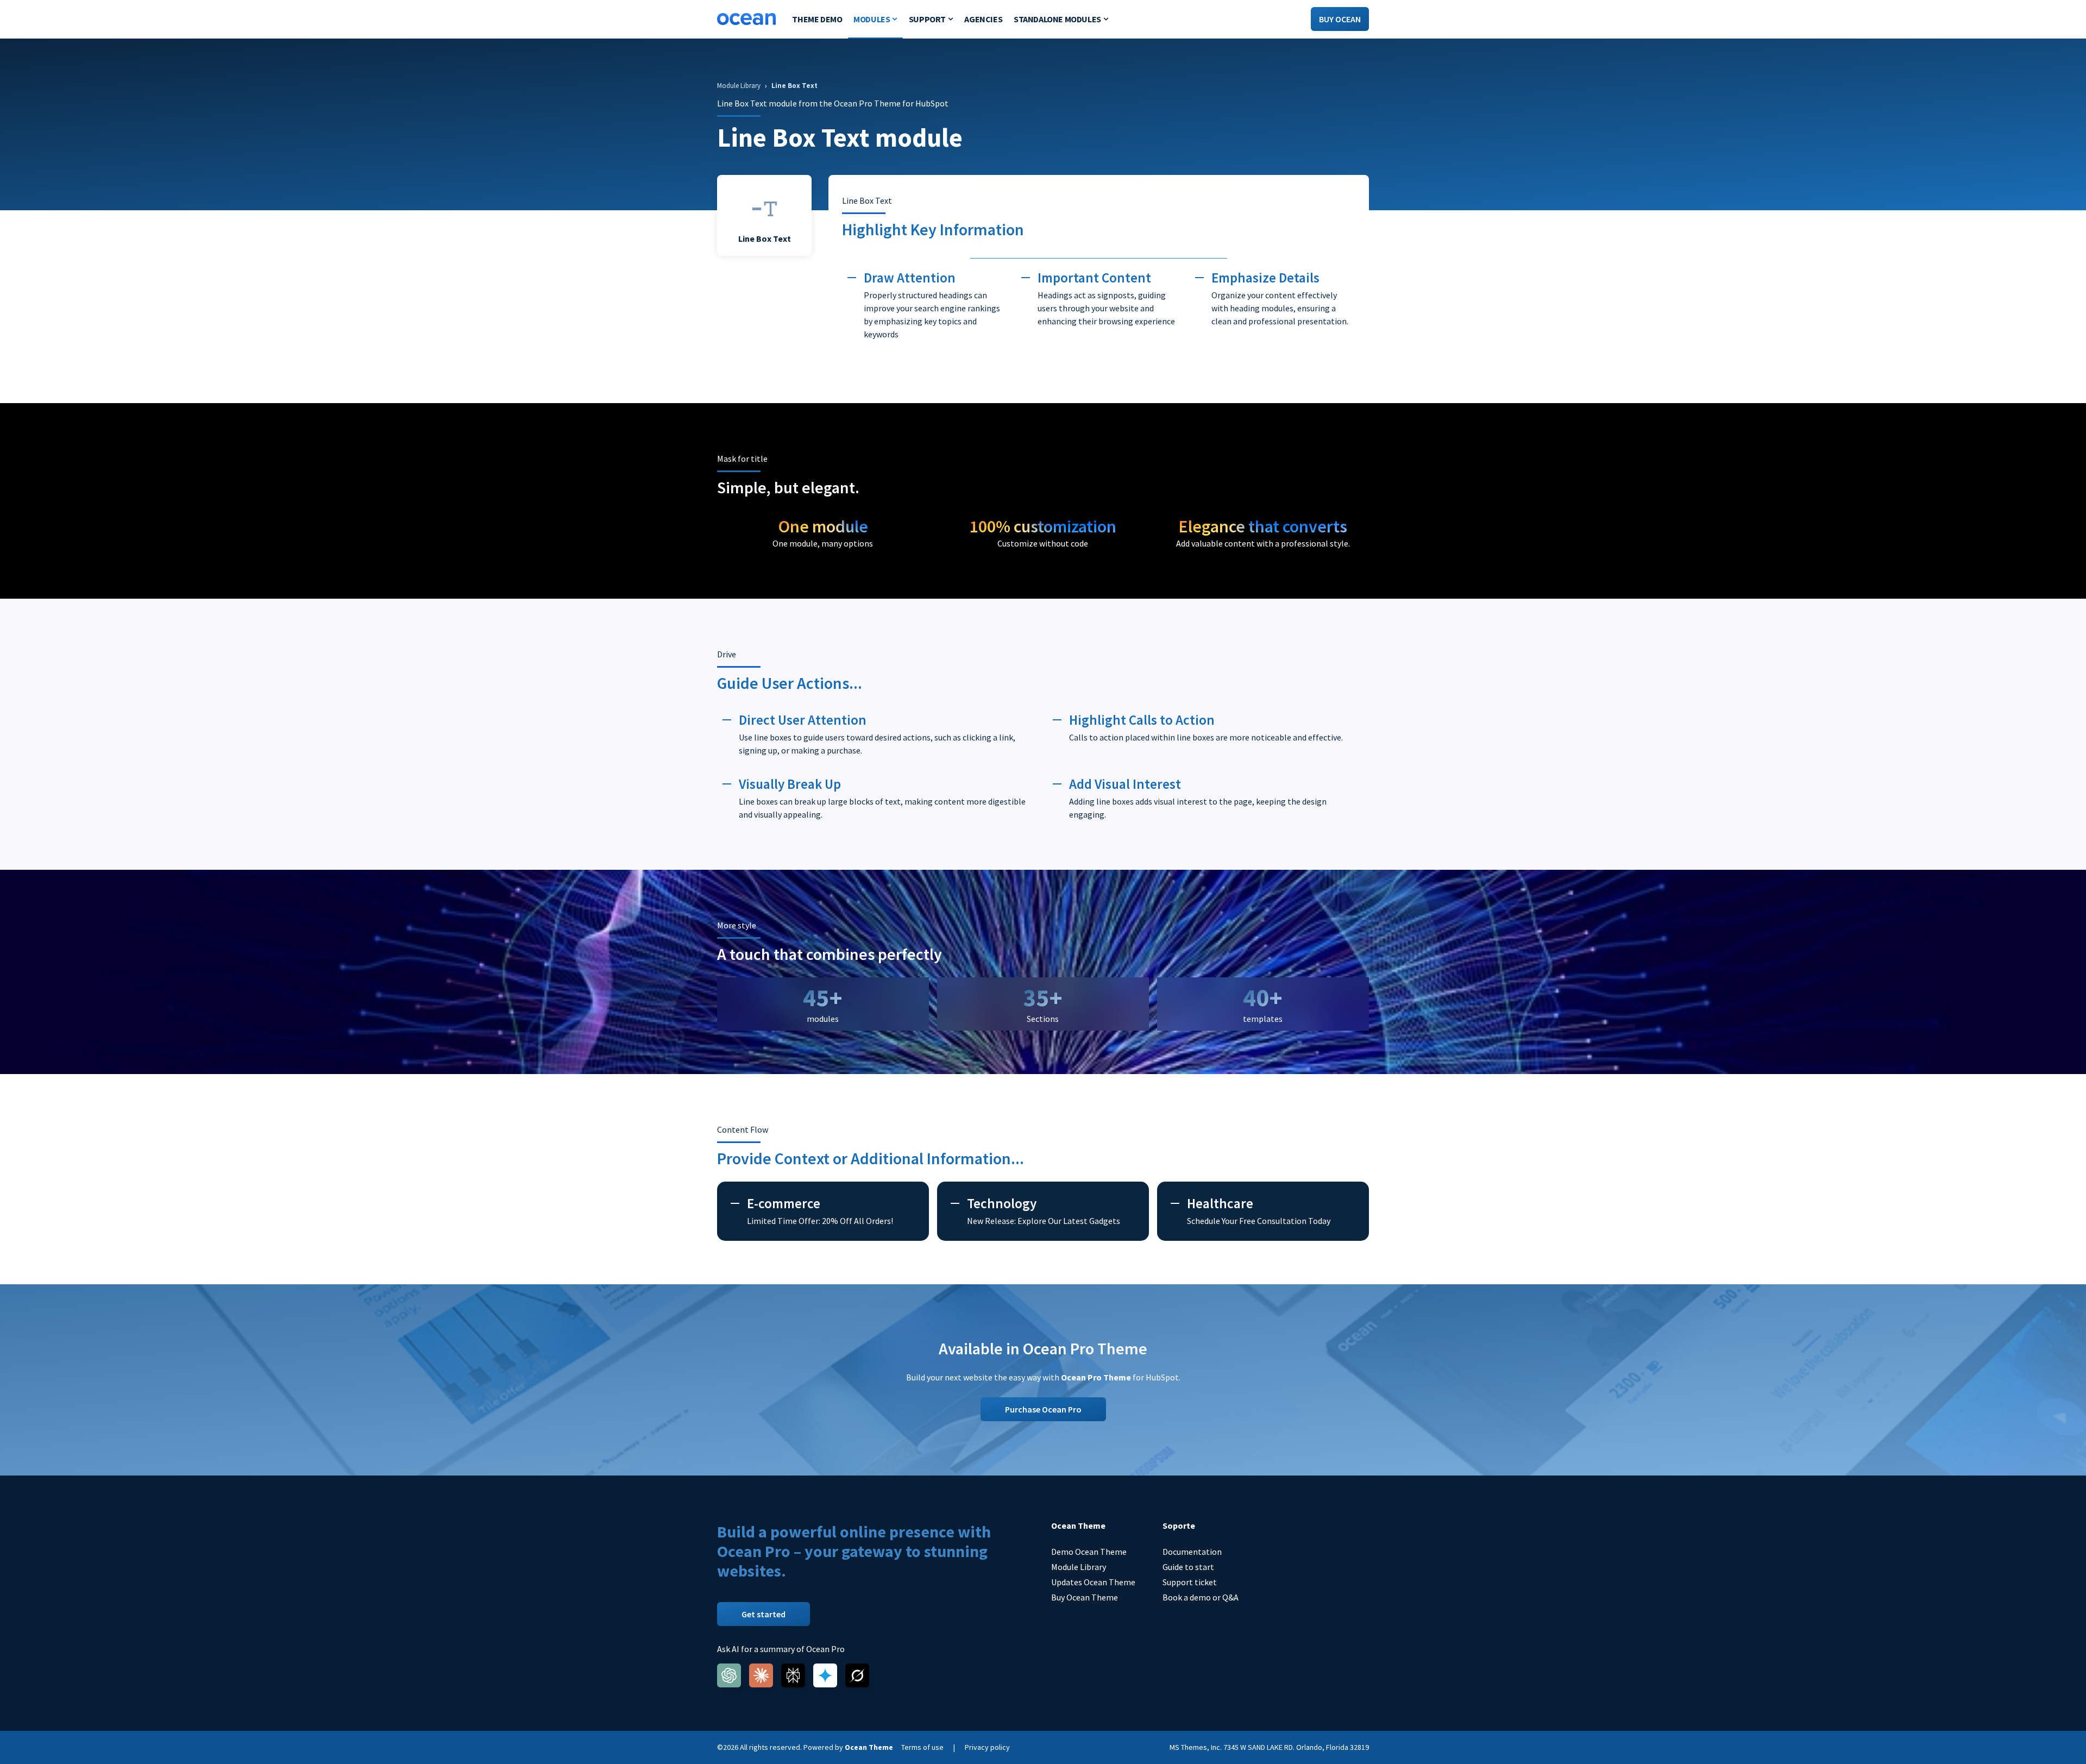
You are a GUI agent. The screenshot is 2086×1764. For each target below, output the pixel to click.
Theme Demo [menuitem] (817, 19)
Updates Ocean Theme (1093, 1582)
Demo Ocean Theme (1089, 1552)
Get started (764, 1614)
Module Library (1079, 1567)
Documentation (1192, 1552)
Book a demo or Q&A (1201, 1597)
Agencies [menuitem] (983, 19)
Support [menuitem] (927, 19)
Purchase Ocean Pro (1043, 1409)
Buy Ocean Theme (1085, 1597)
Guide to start (1188, 1567)
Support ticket (1190, 1582)
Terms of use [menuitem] (922, 1747)
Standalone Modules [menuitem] (1057, 19)
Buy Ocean (1340, 19)
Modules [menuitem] (872, 19)
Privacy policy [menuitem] (987, 1747)
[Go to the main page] (746, 19)
